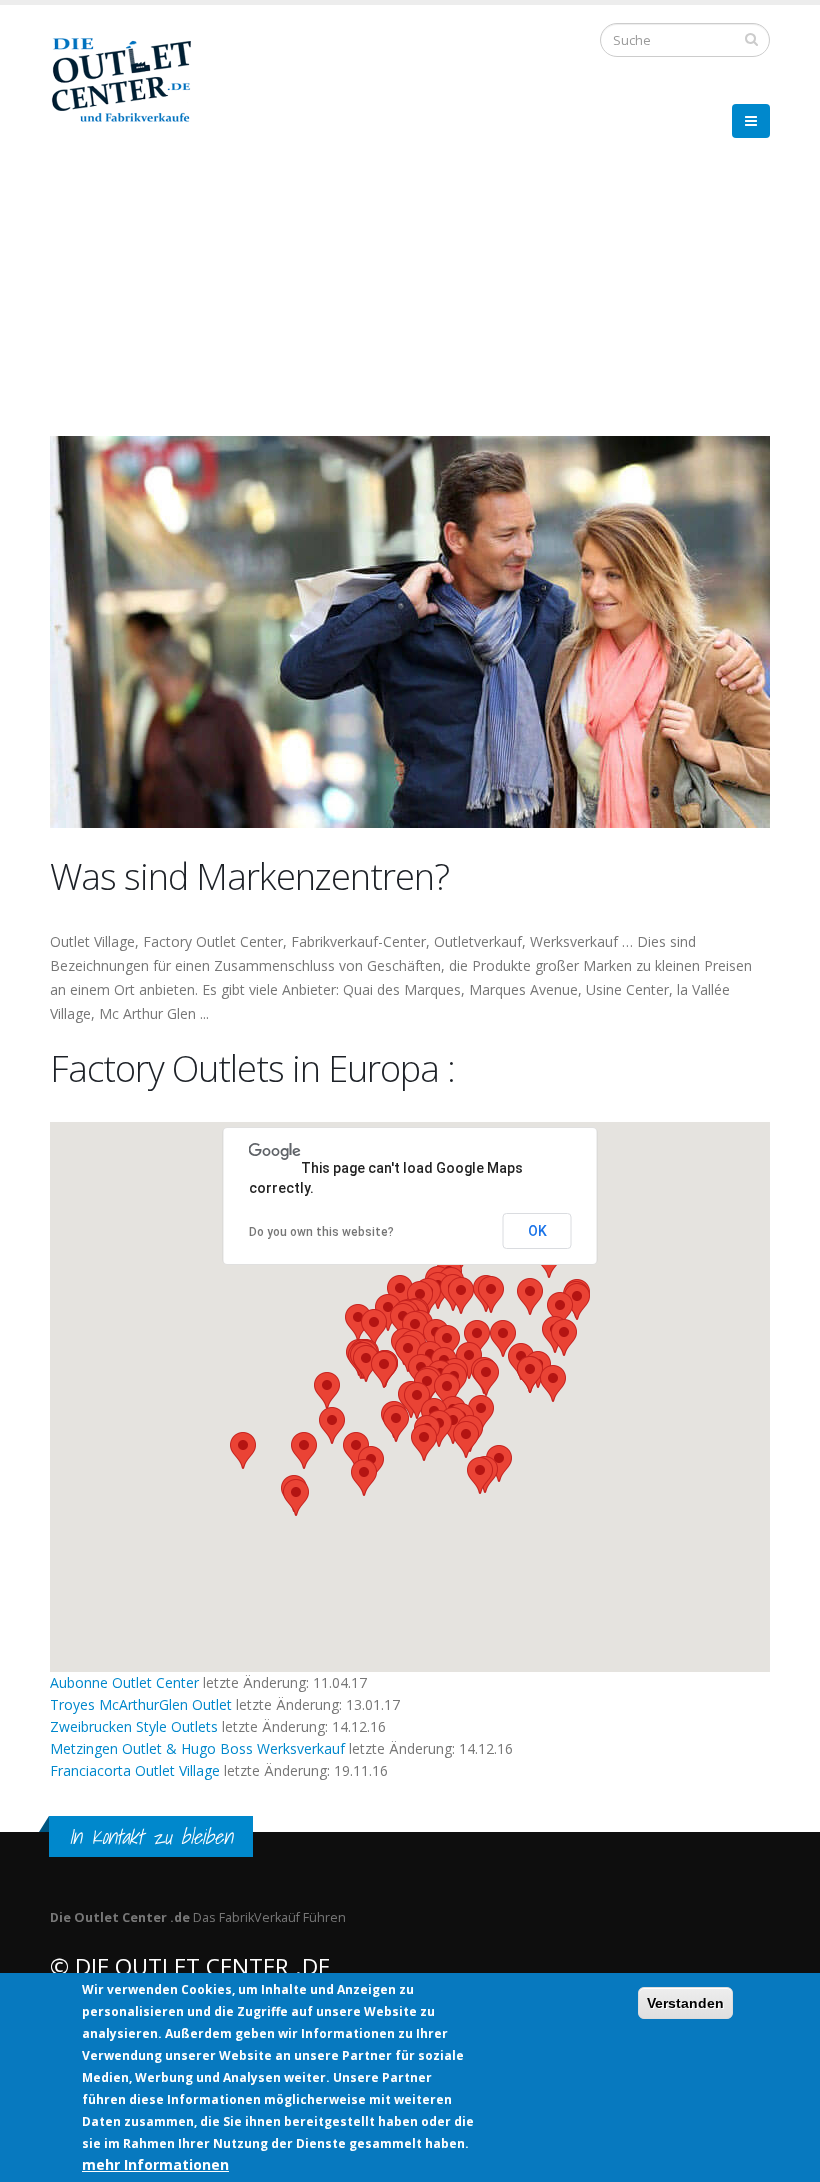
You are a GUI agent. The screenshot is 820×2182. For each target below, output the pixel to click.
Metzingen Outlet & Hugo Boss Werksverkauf (199, 1748)
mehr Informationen (155, 2164)
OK (537, 1231)
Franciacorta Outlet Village (135, 1770)
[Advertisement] (410, 295)
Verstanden (685, 2003)
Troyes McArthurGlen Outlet (141, 1704)
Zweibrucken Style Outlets (134, 1726)
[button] (553, 1383)
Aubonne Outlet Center (124, 1682)
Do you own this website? (321, 1232)
